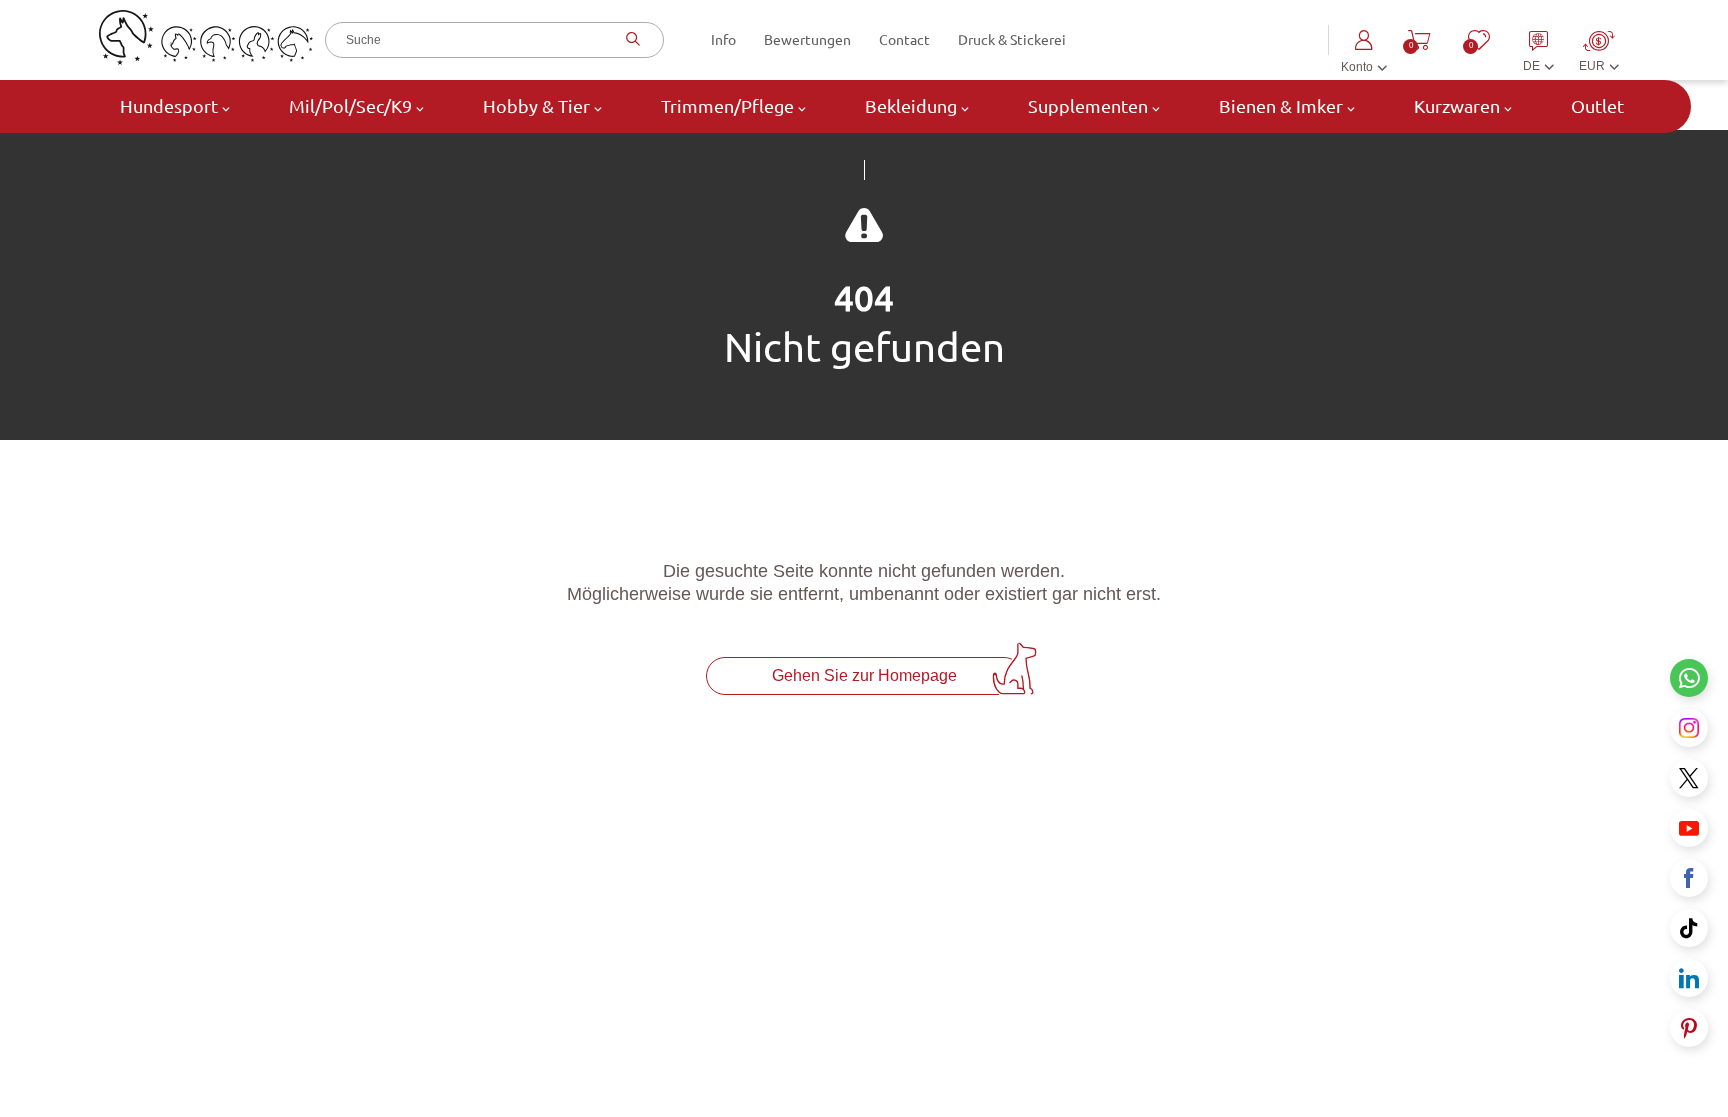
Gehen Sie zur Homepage (864, 675)
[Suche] (630, 40)
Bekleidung (911, 106)
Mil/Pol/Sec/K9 (350, 106)
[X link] (1689, 778)
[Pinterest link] (1689, 1028)
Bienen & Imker (1281, 106)
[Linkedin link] (1689, 978)
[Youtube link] (1689, 828)
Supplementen (1088, 106)
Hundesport (169, 106)
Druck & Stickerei (1012, 40)
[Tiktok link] (1689, 928)
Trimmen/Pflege (727, 106)
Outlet (1595, 106)
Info (723, 40)
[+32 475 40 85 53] (1689, 678)
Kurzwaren (1457, 106)
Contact (904, 40)
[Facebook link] (1689, 878)
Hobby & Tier (536, 106)
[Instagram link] (1689, 728)
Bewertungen (807, 40)
